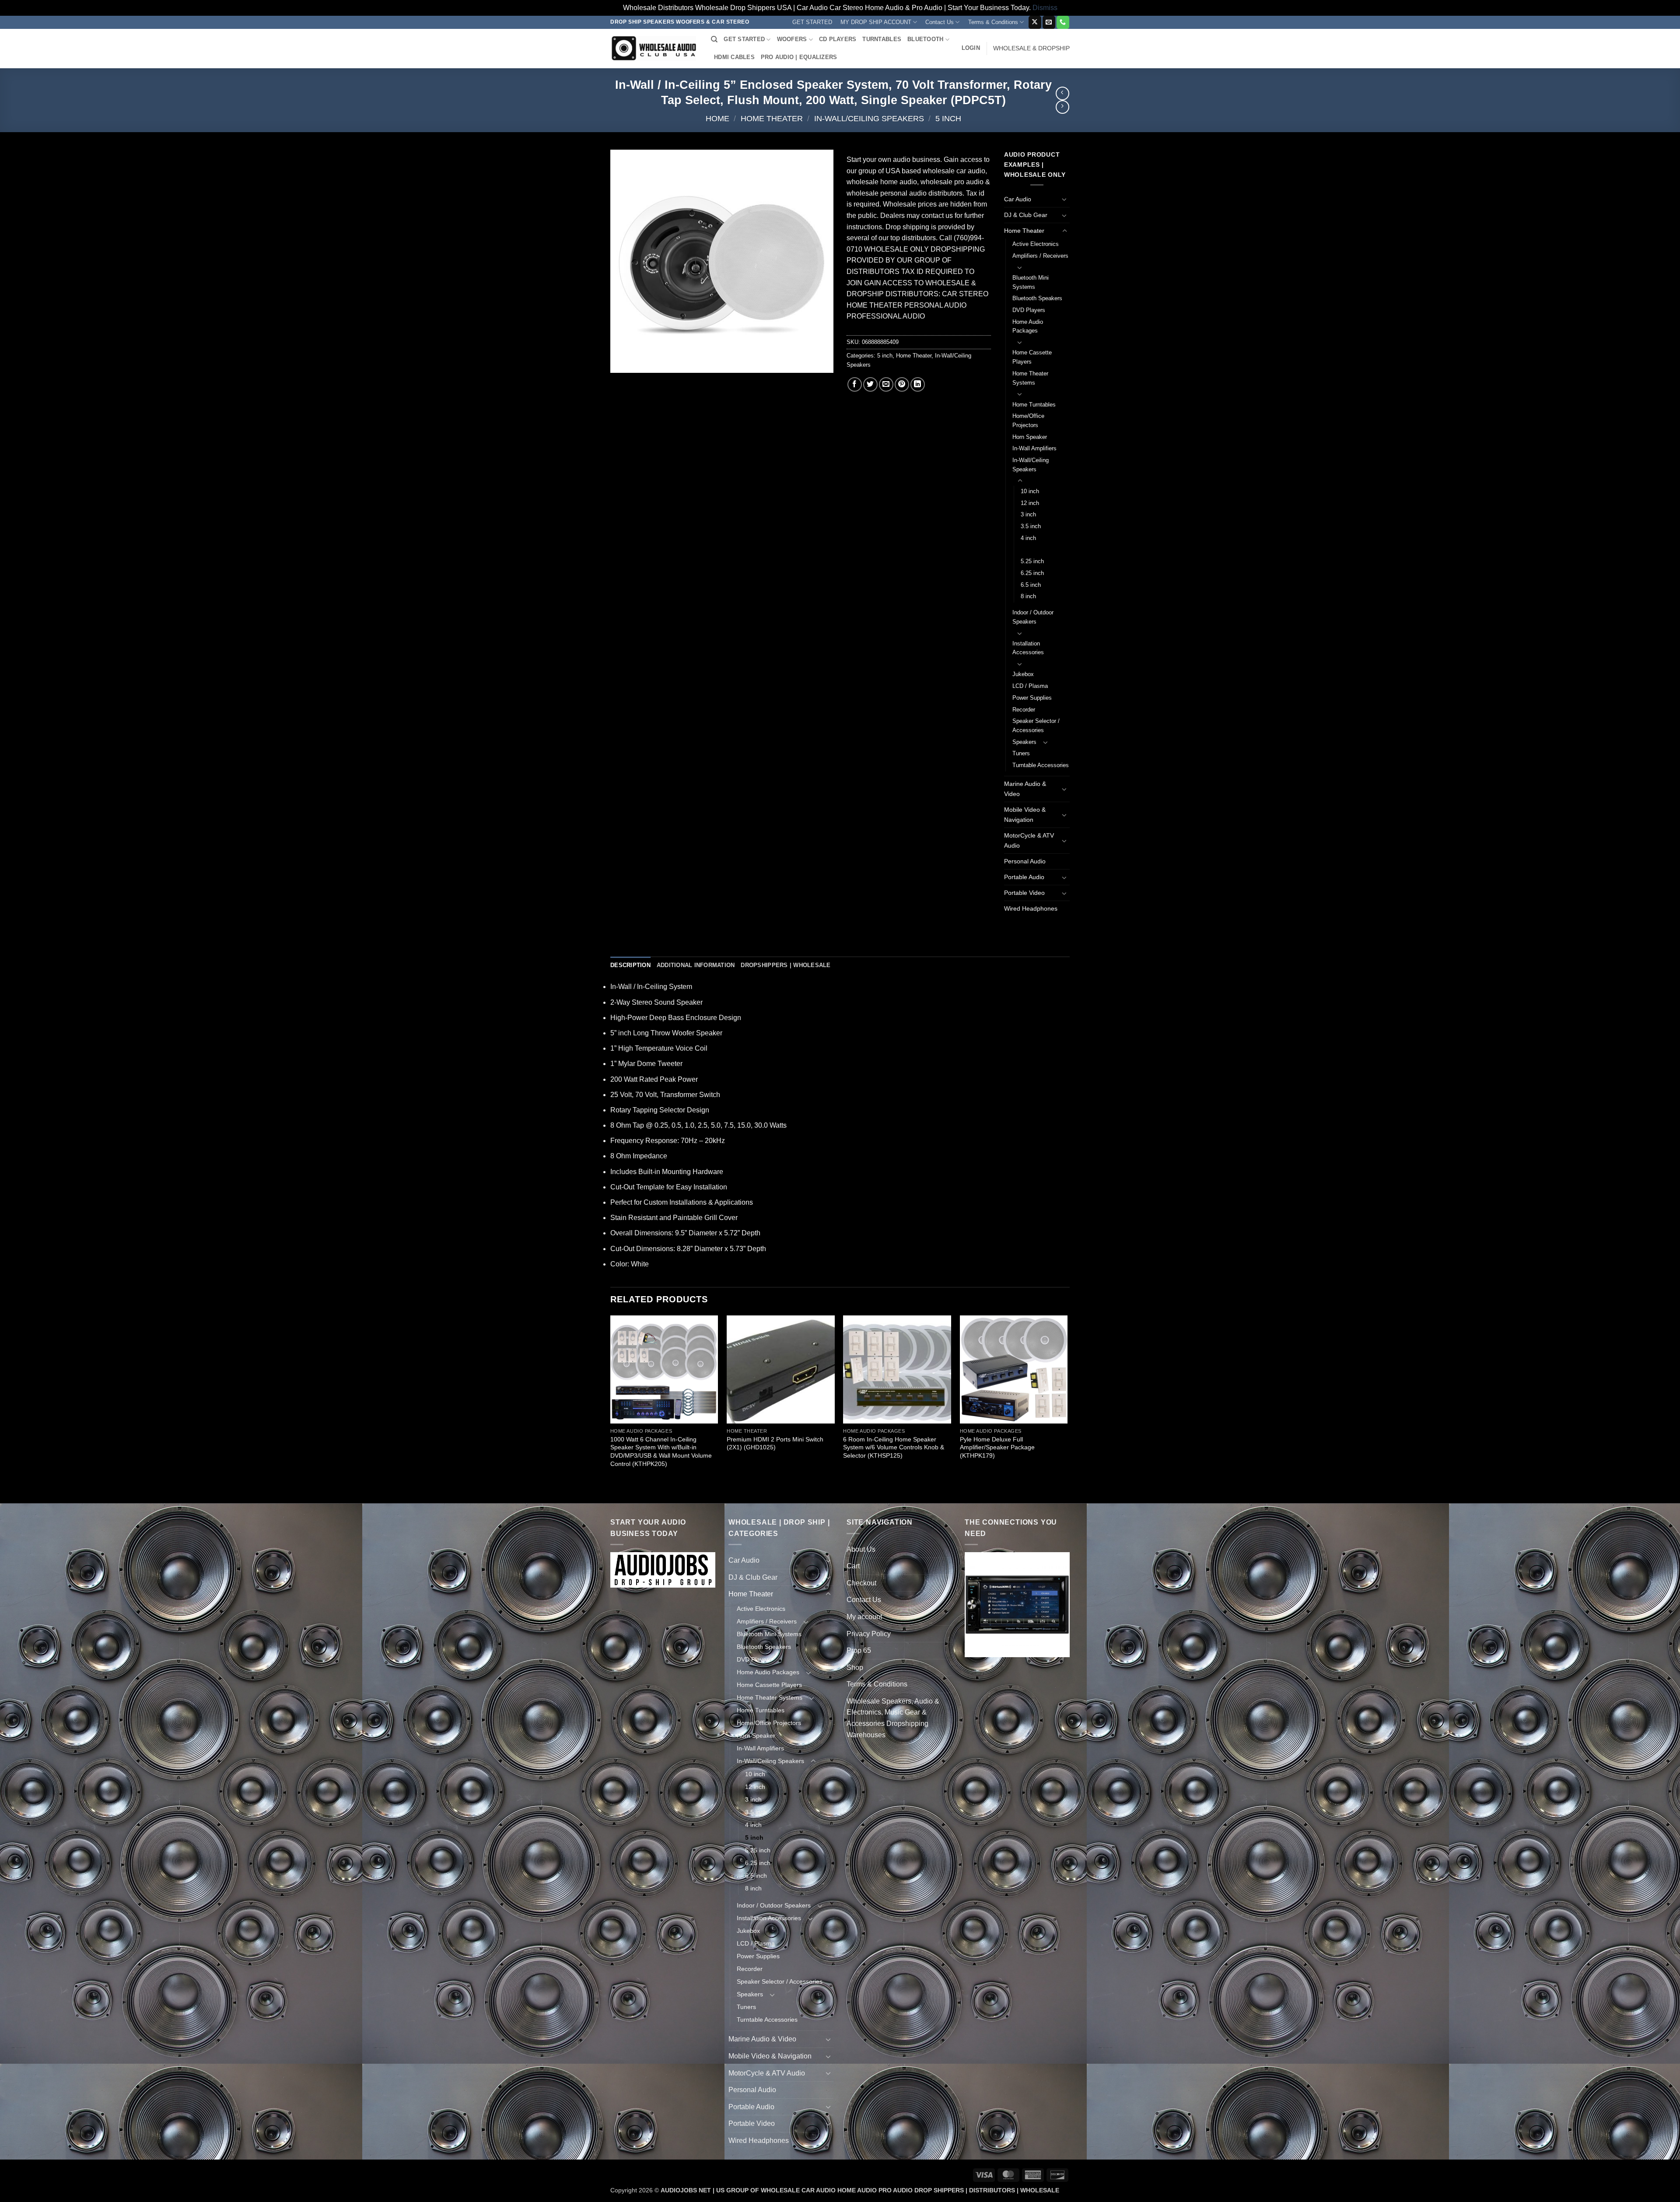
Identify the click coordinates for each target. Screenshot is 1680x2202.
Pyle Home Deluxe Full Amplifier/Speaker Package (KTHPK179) (997, 1447)
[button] (971, 48)
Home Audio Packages (1028, 326)
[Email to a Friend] (886, 384)
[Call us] (1063, 22)
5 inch (948, 118)
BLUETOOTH (925, 39)
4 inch (1028, 538)
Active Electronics (1036, 244)
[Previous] (611, 1408)
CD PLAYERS (838, 39)
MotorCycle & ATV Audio (1029, 840)
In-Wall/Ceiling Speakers (869, 118)
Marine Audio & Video (1025, 789)
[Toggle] (1064, 199)
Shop (855, 1667)
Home (717, 118)
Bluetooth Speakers (1037, 298)
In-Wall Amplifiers (1034, 448)
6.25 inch (1032, 573)
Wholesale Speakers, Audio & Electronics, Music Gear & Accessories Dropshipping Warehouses (893, 1718)
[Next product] (1062, 93)
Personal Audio (1025, 861)
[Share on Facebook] (855, 384)
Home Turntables (1034, 405)
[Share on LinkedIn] (918, 384)
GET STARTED (812, 22)
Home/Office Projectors (1028, 421)
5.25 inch (1032, 561)
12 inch (1030, 503)
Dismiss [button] (1045, 8)
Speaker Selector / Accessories (1036, 726)
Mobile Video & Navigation (1025, 815)
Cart (853, 1566)
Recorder (1024, 710)
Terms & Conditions (993, 22)
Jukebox (1023, 674)
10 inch (1030, 491)
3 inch (1028, 514)
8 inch (1028, 596)
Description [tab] (630, 965)
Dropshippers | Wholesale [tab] (786, 965)
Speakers (1024, 742)
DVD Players (1029, 310)
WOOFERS (792, 39)
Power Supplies (1032, 698)
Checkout (861, 1583)
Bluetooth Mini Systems (1031, 282)
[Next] (1067, 1408)
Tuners (1021, 753)
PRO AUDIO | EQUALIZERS (799, 57)
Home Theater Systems (1030, 378)
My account (864, 1617)
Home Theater (772, 118)
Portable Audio (1024, 877)
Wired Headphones (1031, 908)
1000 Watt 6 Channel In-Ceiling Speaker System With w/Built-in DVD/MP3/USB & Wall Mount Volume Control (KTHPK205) (661, 1452)
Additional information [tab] (696, 965)
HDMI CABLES (734, 57)
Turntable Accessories (1041, 765)
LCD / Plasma (1030, 686)
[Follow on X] (1035, 22)
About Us (861, 1549)
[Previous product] (1062, 107)
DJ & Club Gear (1026, 215)
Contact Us (940, 22)
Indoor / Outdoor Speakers (1033, 617)
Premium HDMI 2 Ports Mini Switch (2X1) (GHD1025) (775, 1443)
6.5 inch (1031, 585)
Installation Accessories (1028, 648)
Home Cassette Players (1032, 357)
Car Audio (1018, 199)
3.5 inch (1031, 526)
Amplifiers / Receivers (1040, 256)
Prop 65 (859, 1650)
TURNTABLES (882, 39)
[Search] (714, 39)
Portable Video (1024, 893)
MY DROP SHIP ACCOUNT (876, 22)
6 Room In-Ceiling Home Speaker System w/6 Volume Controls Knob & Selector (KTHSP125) (894, 1447)
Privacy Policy (869, 1634)
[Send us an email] (1049, 22)
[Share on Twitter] (870, 384)
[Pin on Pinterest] (902, 384)
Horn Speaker (1030, 437)
